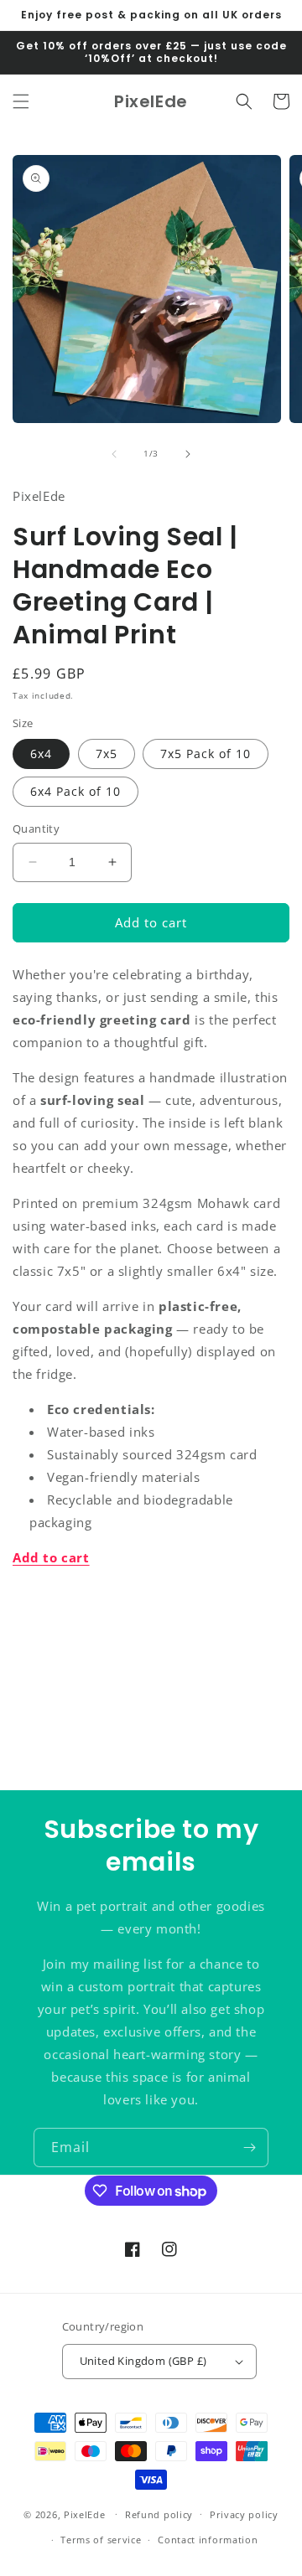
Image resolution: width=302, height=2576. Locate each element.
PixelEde (85, 2514)
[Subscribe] (249, 2148)
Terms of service (101, 2540)
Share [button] (49, 1608)
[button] (21, 101)
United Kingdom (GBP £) (143, 2361)
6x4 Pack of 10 (75, 791)
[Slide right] (188, 454)
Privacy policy (244, 2514)
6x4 (41, 754)
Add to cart (51, 1557)
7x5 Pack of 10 (206, 754)
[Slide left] (114, 454)
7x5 (107, 754)
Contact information (208, 2540)
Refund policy (159, 2514)
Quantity (36, 829)
